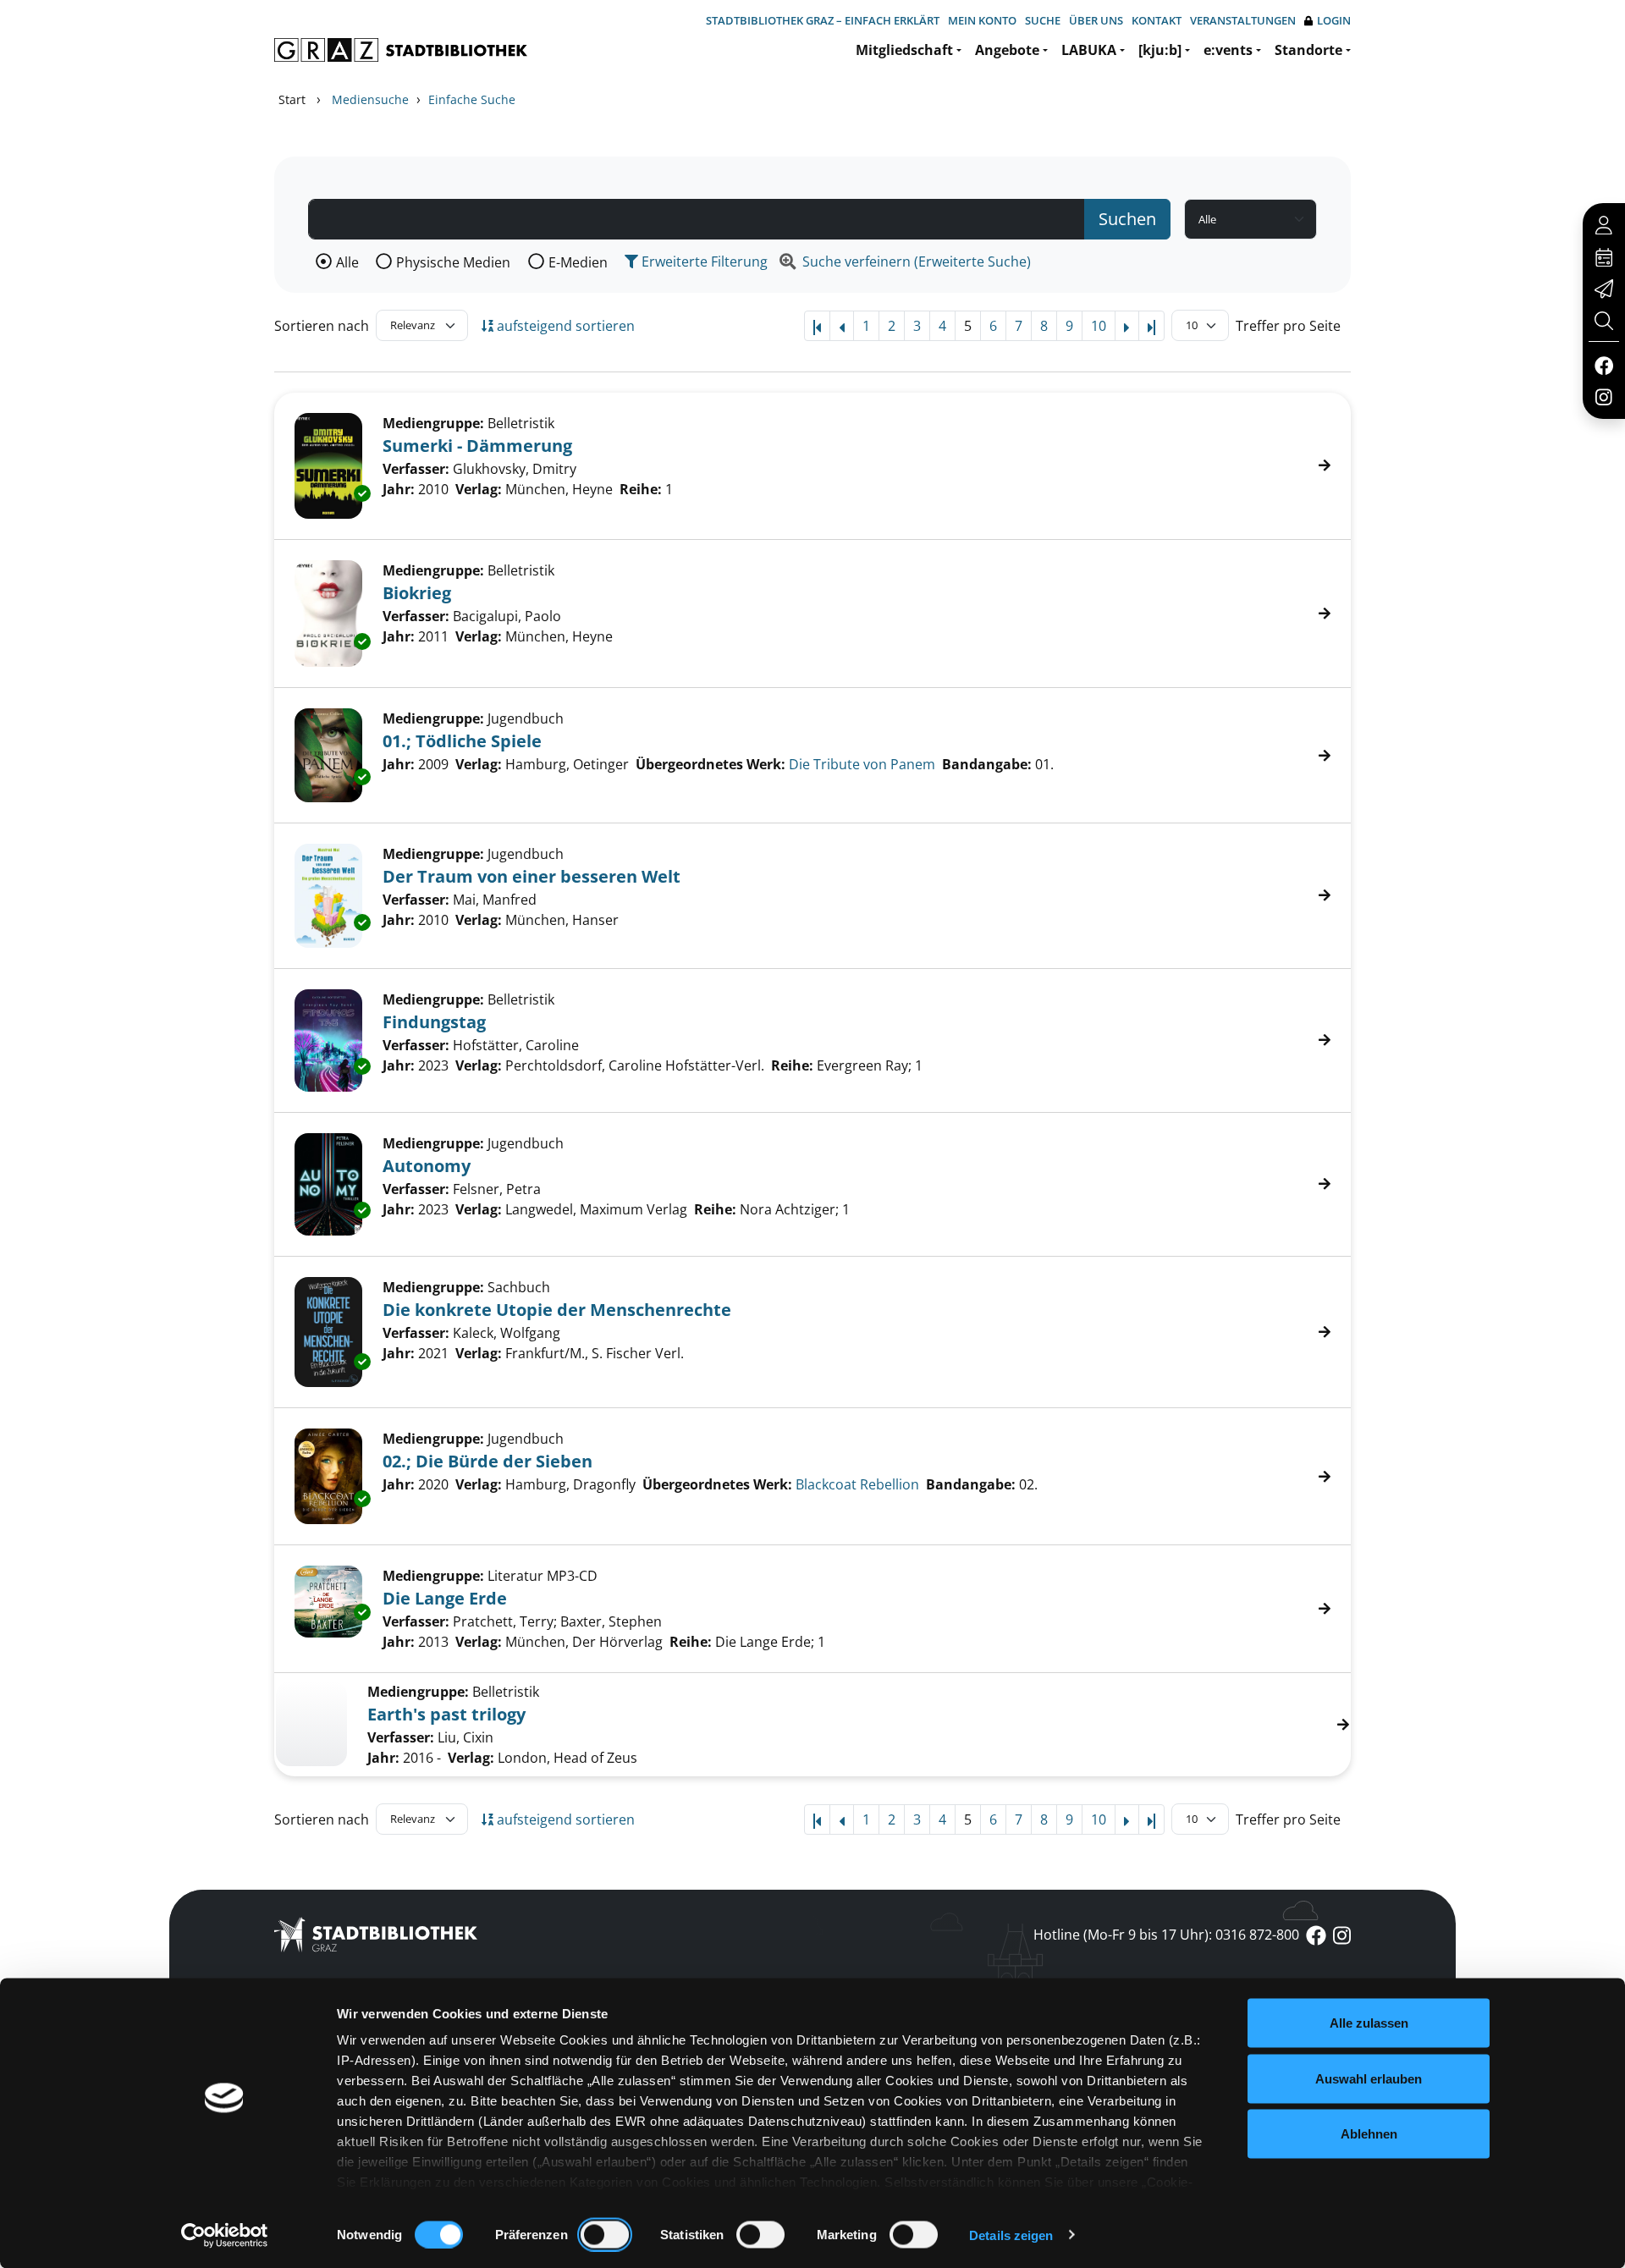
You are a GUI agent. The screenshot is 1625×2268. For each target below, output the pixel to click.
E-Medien (578, 262)
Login (1334, 20)
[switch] (605, 2234)
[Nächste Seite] (1127, 326)
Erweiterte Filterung (703, 261)
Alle (347, 262)
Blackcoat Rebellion (857, 1484)
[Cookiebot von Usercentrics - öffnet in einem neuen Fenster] (225, 2235)
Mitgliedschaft (904, 50)
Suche (1043, 20)
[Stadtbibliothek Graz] (401, 50)
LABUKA (1089, 50)
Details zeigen (1011, 2235)
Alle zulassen (1369, 2023)
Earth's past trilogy (446, 1714)
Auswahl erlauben (1369, 2078)
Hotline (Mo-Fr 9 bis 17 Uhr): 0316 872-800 (1166, 1935)
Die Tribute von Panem (862, 764)
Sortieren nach (322, 326)
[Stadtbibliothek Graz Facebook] (1603, 365)
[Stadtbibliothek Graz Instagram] (1604, 396)
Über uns (1096, 20)
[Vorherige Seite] (842, 326)
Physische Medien (453, 262)
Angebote (1007, 50)
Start (292, 99)
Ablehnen (1369, 2134)
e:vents (1228, 50)
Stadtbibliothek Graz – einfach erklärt (823, 20)
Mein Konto (982, 20)
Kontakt (1157, 20)
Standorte (1308, 50)
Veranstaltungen (1243, 20)
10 (1099, 326)
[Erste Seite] (817, 326)
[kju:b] (1160, 50)
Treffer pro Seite (1288, 326)
